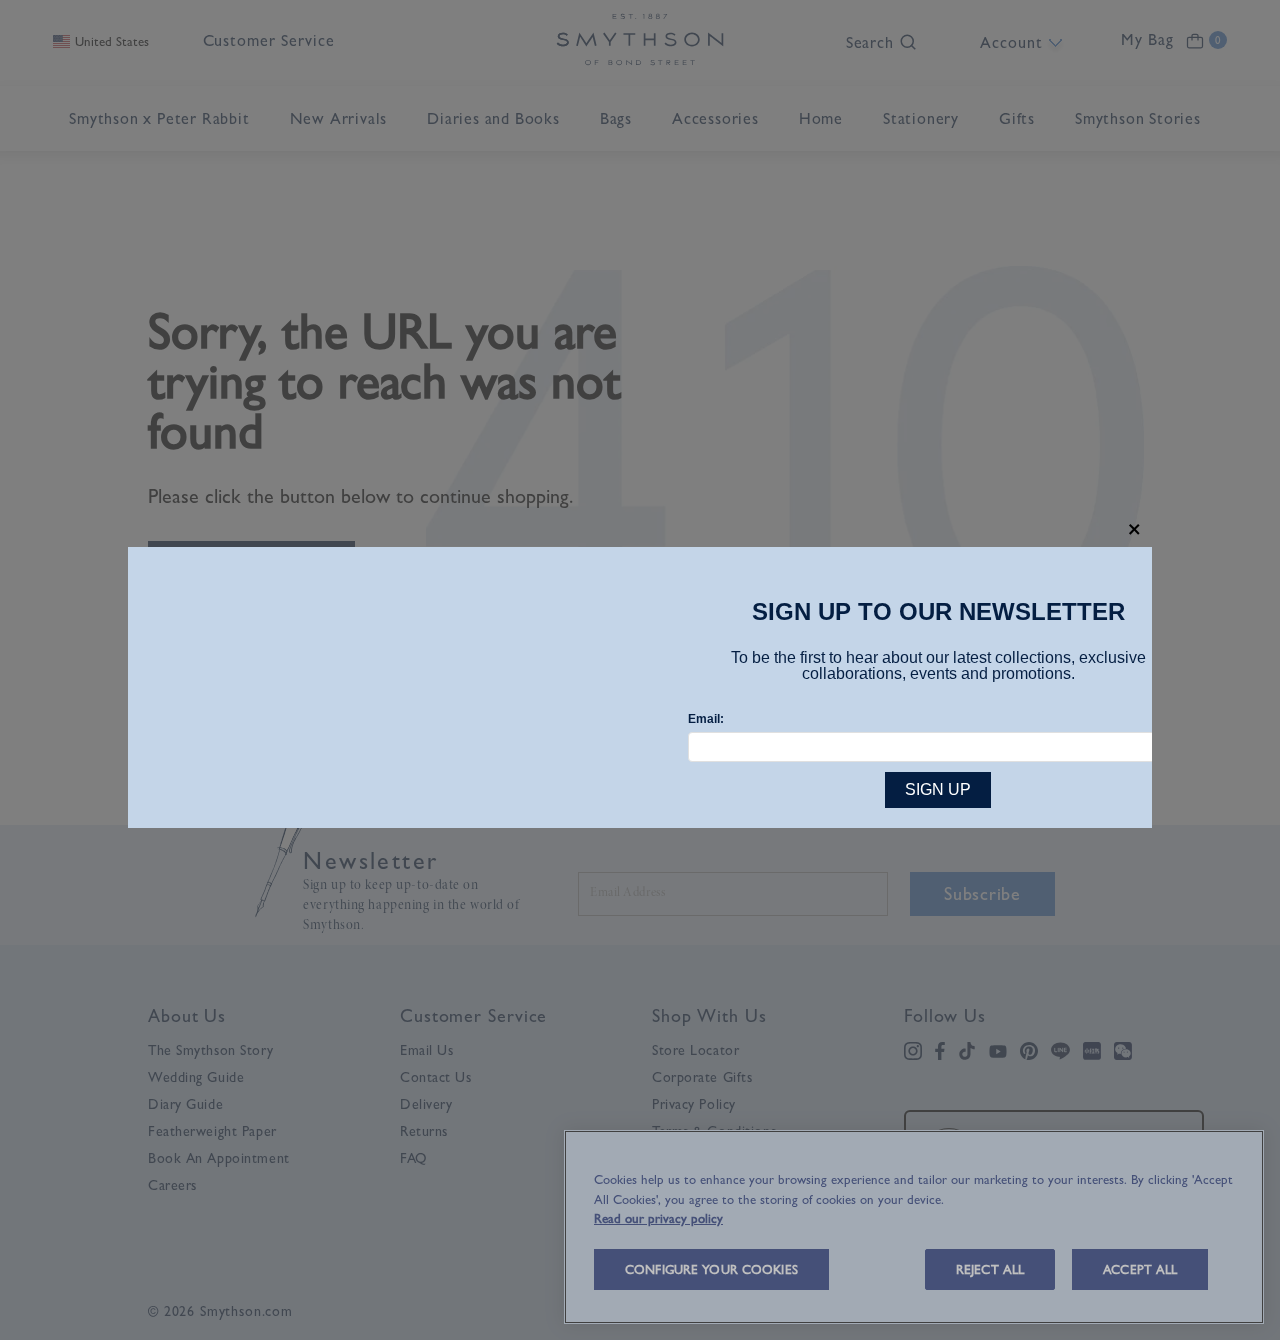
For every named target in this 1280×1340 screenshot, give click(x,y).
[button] (1134, 529)
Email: (706, 719)
